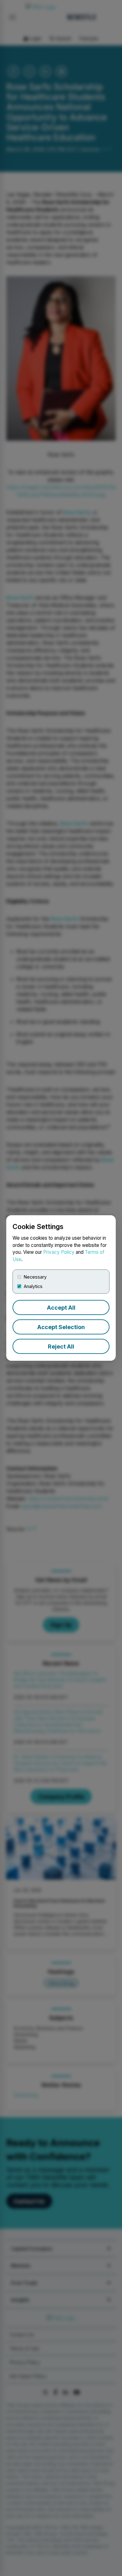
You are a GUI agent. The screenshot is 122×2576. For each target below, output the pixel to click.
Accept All (61, 1308)
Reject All (61, 1347)
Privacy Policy (59, 1252)
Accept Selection (61, 1327)
